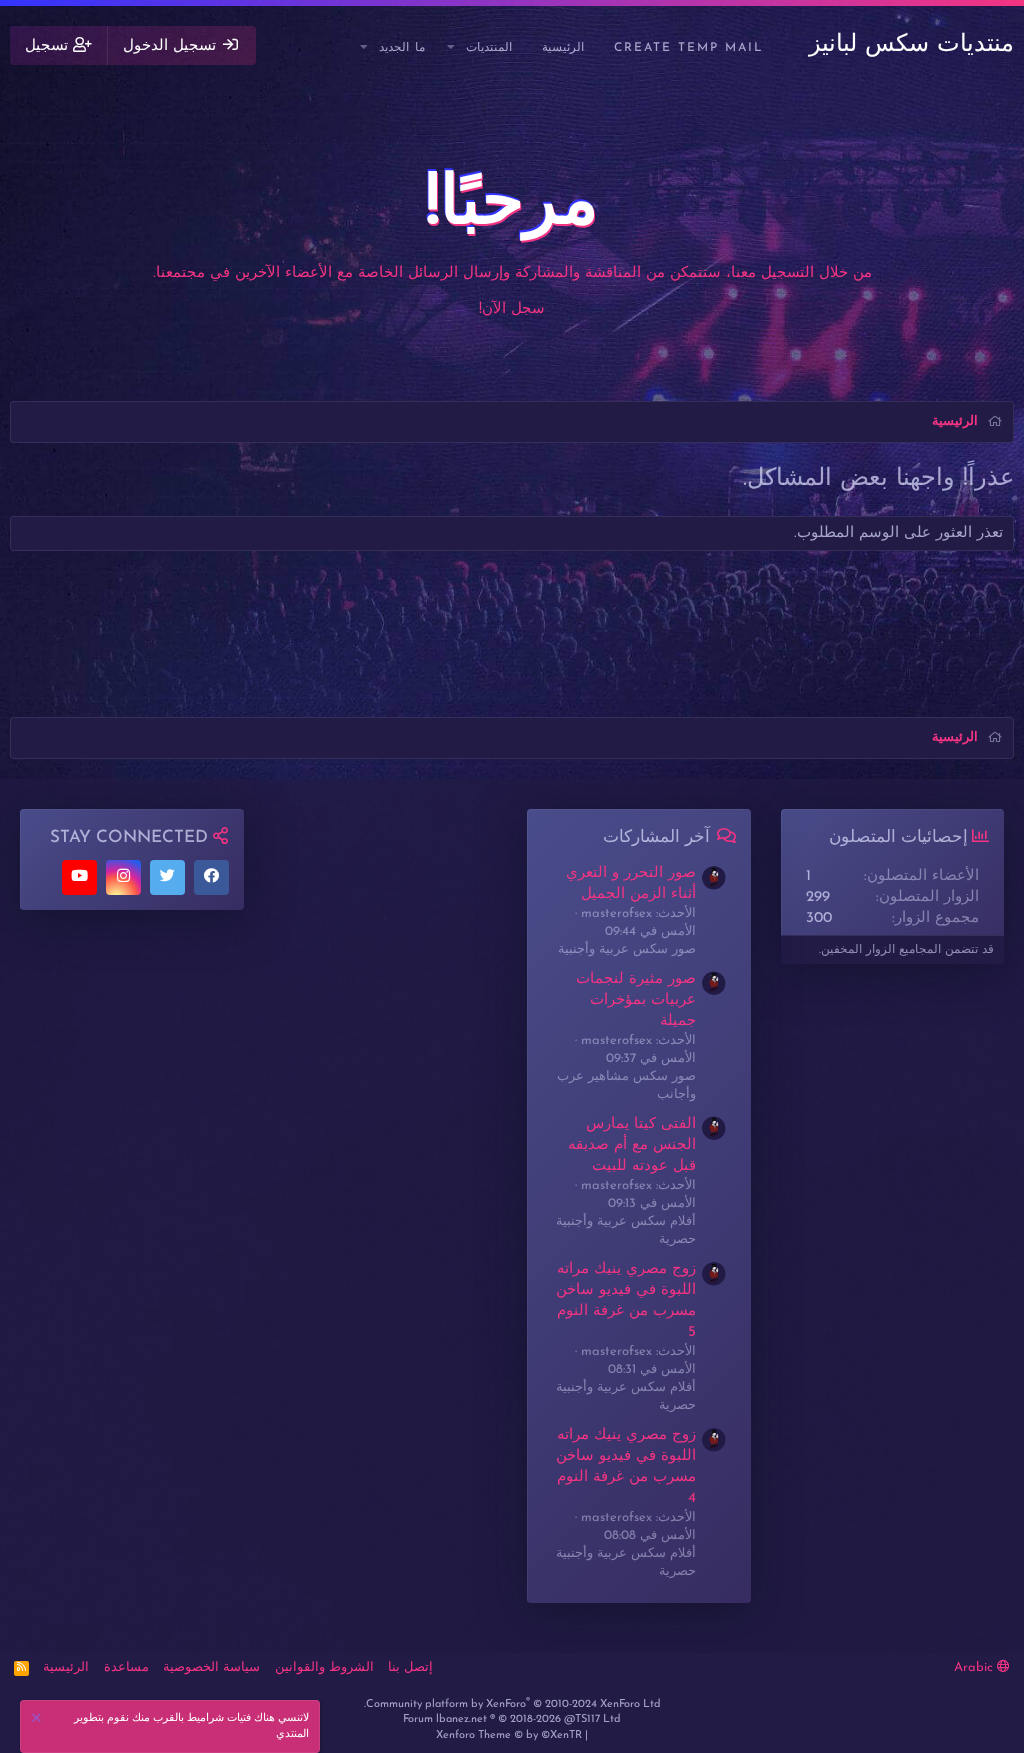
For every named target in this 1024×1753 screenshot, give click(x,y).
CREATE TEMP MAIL (689, 48)
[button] (452, 48)
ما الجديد (402, 48)
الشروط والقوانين (324, 1667)
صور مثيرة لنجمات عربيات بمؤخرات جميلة (636, 1000)
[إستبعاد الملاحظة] (39, 1720)
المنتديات (489, 48)
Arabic (975, 1667)
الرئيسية (563, 48)
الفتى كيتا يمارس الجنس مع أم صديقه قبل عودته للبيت (632, 1145)
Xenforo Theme (509, 1735)
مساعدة (126, 1667)
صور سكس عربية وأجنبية (627, 949)
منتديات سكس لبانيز (911, 45)
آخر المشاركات (656, 837)
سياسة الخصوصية (211, 1667)
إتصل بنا (410, 1667)
